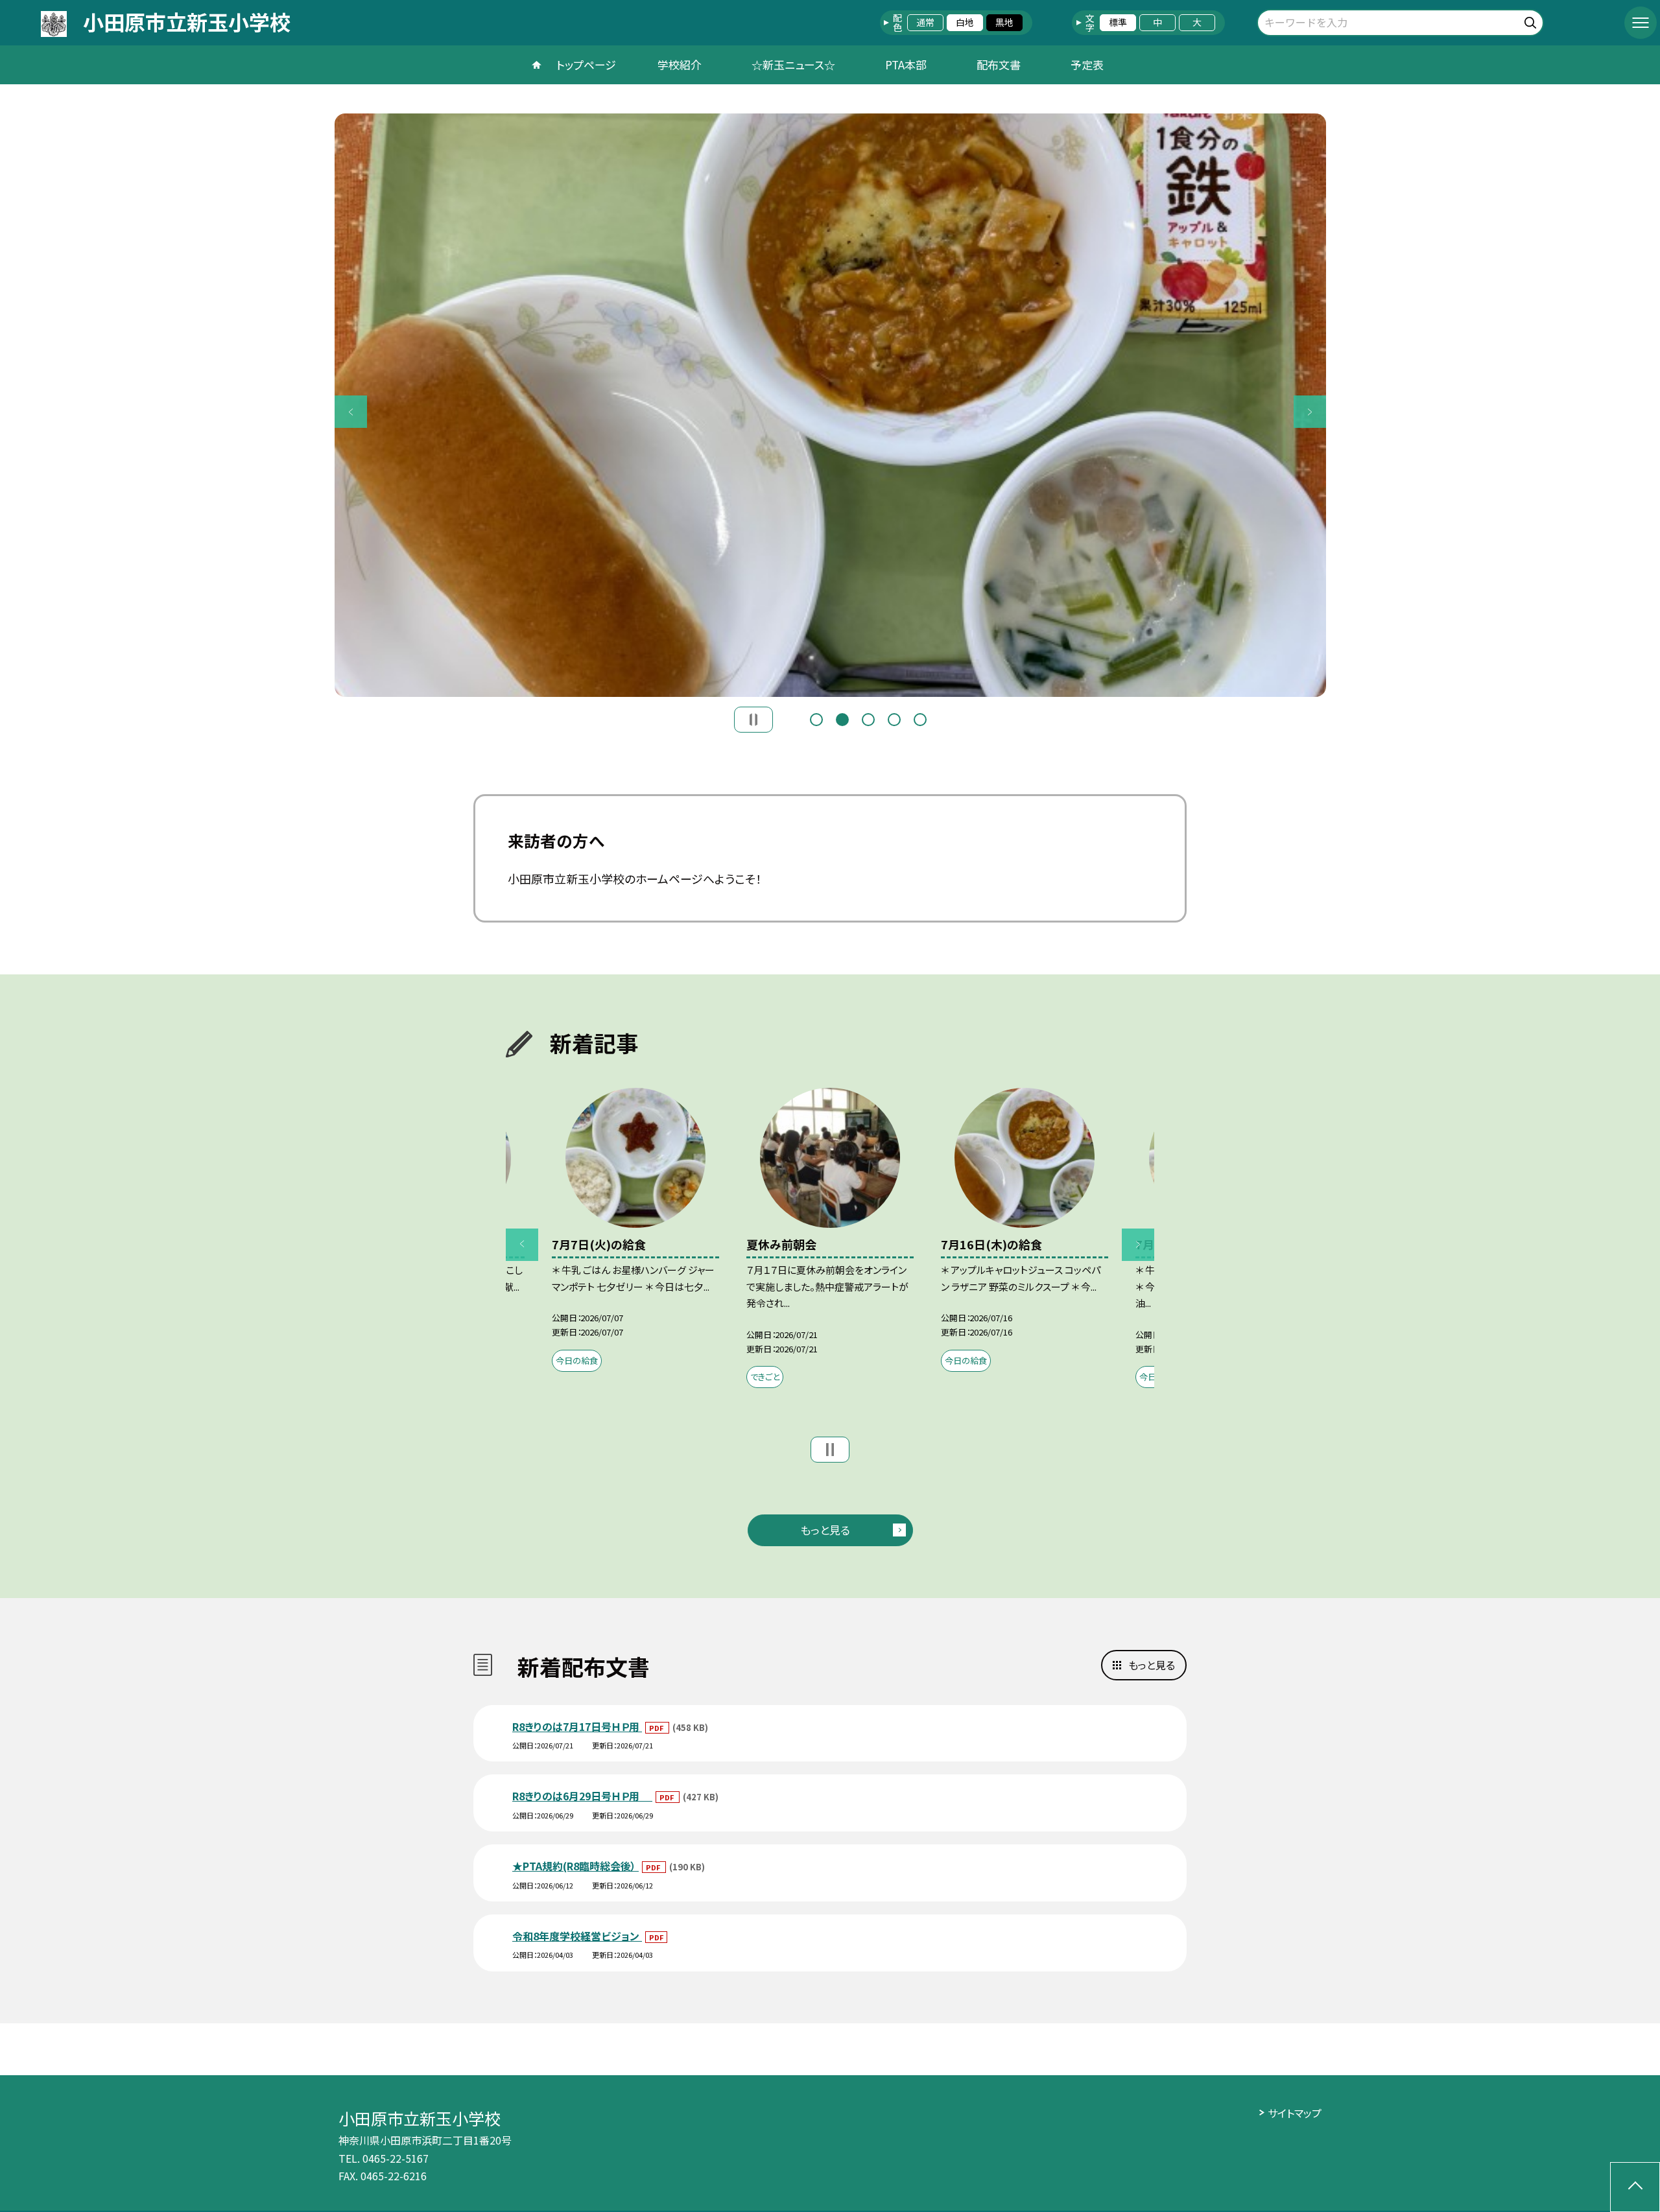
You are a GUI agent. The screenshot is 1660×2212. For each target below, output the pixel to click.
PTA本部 (906, 65)
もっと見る (825, 1530)
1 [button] (816, 720)
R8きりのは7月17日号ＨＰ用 (577, 1726)
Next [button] (1310, 412)
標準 (1118, 22)
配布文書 (999, 65)
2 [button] (842, 720)
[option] (830, 405)
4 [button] (894, 720)
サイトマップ (1295, 2113)
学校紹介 (680, 65)
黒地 (1004, 22)
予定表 (1087, 65)
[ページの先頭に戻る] (1635, 2187)
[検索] (1532, 20)
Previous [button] (351, 412)
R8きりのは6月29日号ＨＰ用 (582, 1796)
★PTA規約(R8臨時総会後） (575, 1866)
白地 (965, 22)
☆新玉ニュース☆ (793, 65)
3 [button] (868, 720)
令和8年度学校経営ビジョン (577, 1936)
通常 (925, 22)
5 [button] (920, 720)
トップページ (586, 65)
